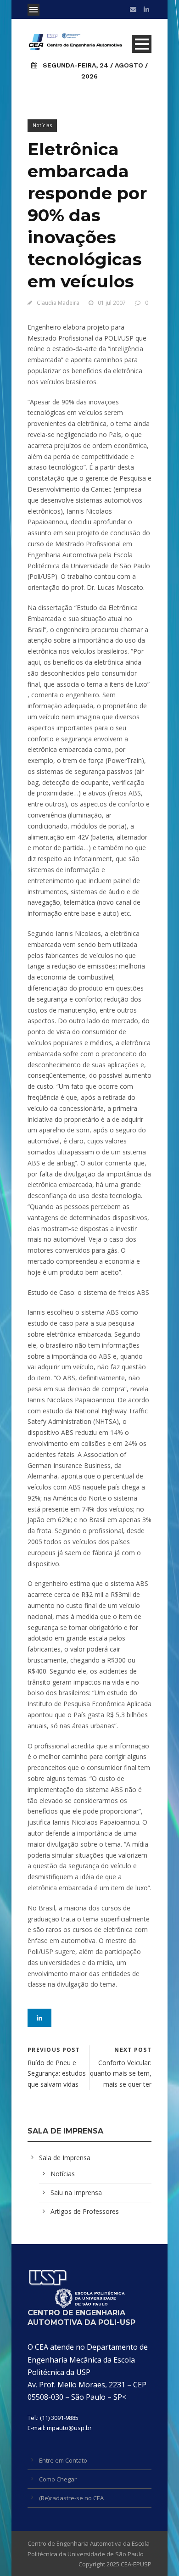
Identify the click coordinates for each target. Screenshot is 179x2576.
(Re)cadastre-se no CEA (71, 2498)
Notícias (42, 125)
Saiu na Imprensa (76, 2192)
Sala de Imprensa (65, 2158)
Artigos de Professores (85, 2211)
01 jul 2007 (112, 303)
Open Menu (34, 10)
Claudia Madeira (58, 303)
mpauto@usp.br (69, 2428)
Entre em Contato (63, 2460)
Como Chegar (58, 2479)
